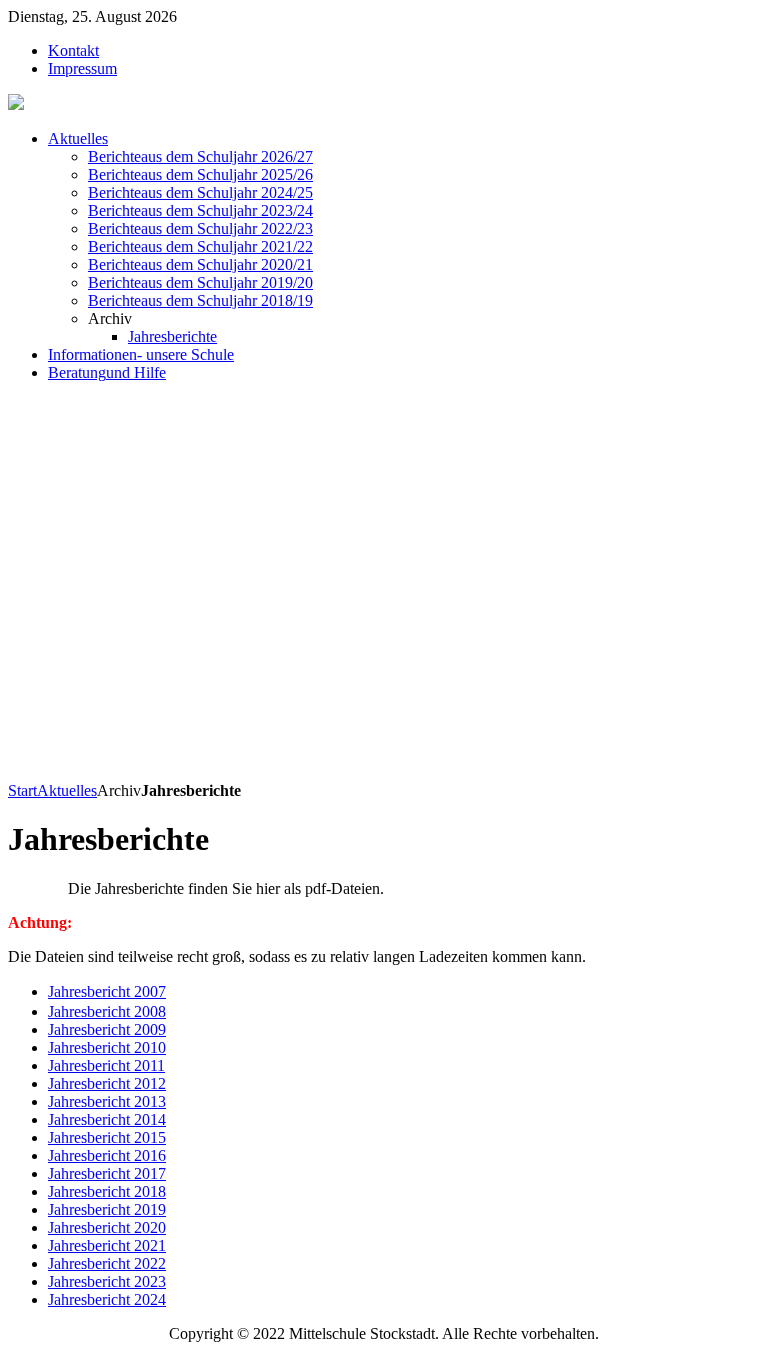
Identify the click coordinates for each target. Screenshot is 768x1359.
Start (22, 790)
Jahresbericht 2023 (107, 1281)
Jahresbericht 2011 (106, 1065)
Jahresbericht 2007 (107, 991)
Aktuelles (67, 790)
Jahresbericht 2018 (107, 1191)
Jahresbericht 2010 (107, 1047)
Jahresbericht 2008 (107, 1011)
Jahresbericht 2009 (107, 1029)
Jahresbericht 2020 (107, 1227)
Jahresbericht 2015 (107, 1137)
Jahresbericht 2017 (107, 1173)
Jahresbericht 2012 (107, 1083)
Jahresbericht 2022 (107, 1263)
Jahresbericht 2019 (107, 1209)
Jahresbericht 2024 (107, 1299)
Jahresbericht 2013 (107, 1101)
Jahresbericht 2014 (107, 1119)
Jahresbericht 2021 (107, 1245)
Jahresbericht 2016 (107, 1155)
